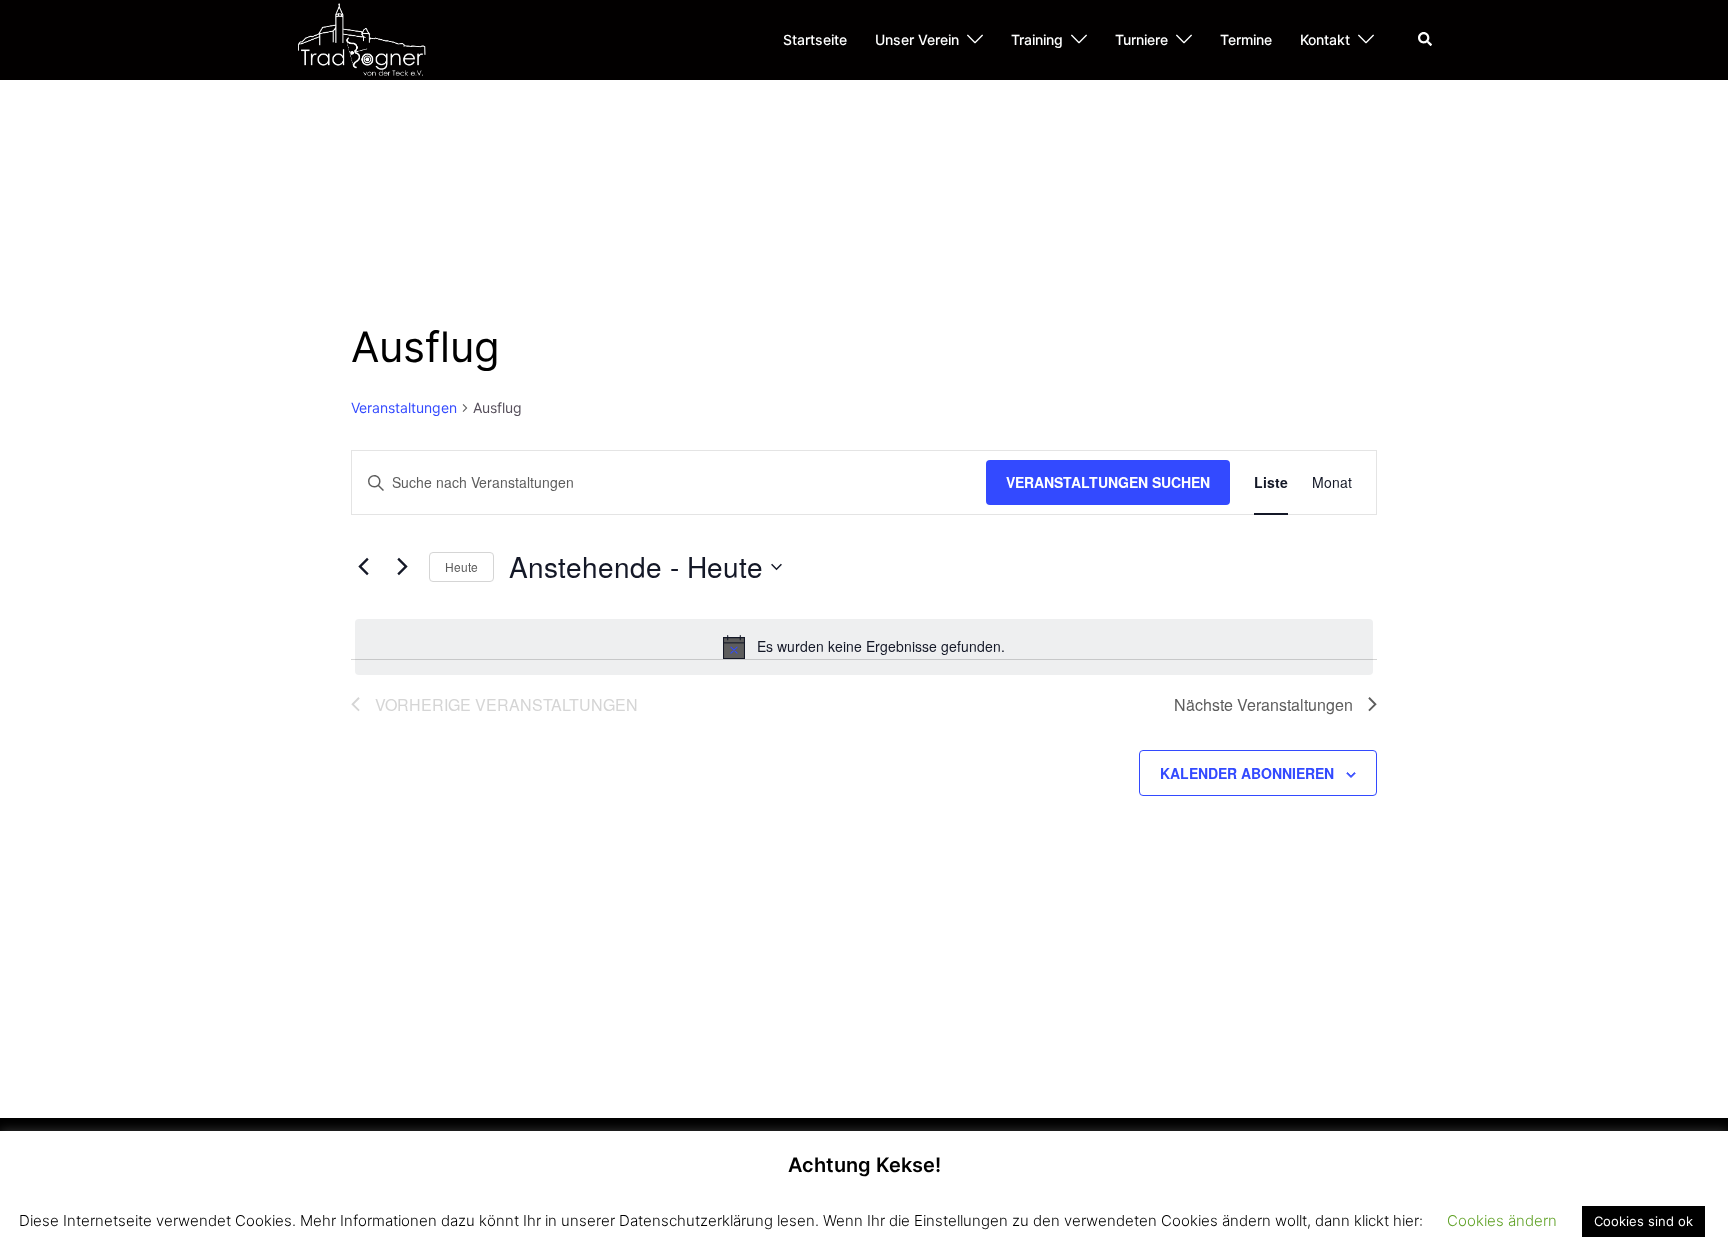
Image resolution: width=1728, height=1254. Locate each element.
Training (1037, 39)
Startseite (815, 39)
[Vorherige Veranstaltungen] (363, 567)
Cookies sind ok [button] (1643, 1221)
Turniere (1141, 39)
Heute (461, 566)
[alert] (864, 647)
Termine (1246, 39)
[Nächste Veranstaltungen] (402, 567)
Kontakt (1325, 39)
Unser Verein (917, 39)
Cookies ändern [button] (1502, 1220)
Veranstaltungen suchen (1108, 482)
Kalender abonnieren (1247, 773)
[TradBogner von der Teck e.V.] (361, 38)
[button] (1426, 40)
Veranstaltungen (404, 407)
